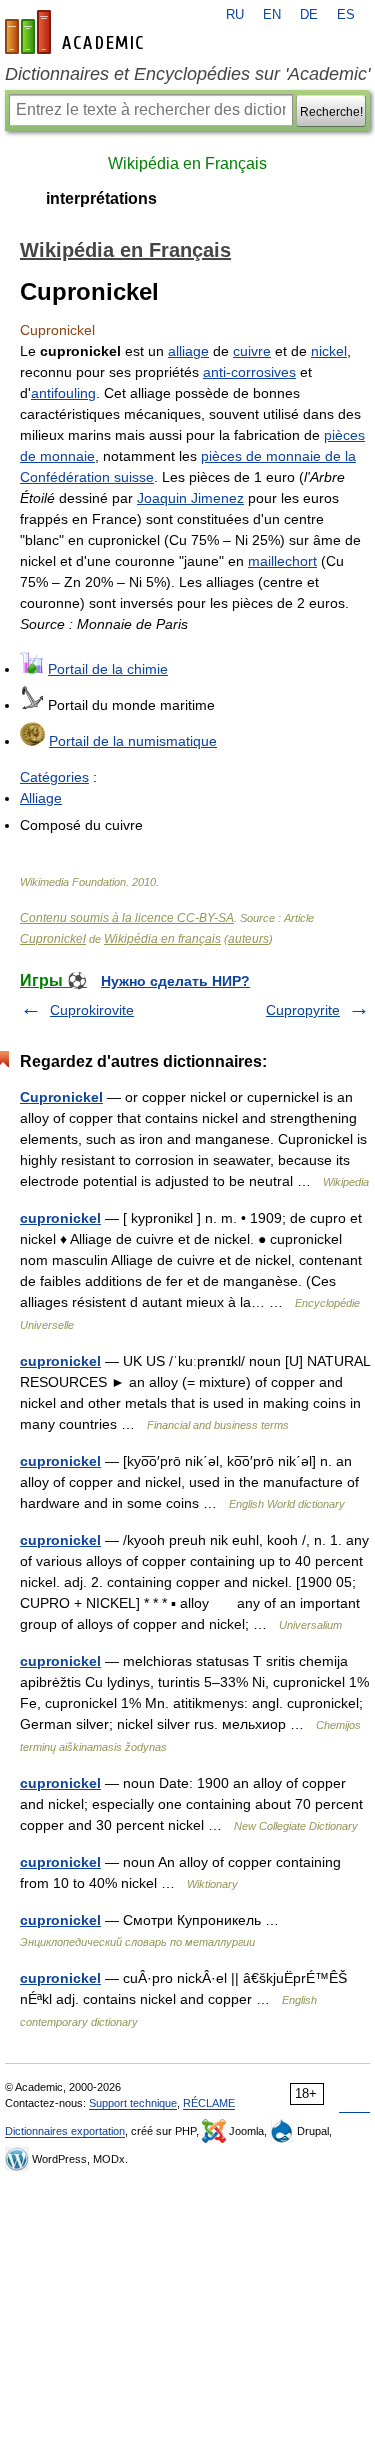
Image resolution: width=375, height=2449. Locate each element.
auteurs (248, 939)
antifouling (63, 393)
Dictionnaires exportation (65, 2131)
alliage (188, 351)
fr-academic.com (77, 32)
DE (309, 15)
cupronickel (60, 1218)
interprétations (101, 198)
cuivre (252, 351)
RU (235, 15)
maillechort (282, 561)
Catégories (54, 777)
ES (346, 15)
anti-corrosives (249, 372)
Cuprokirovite (92, 1010)
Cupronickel (53, 939)
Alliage (41, 798)
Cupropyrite (303, 1010)
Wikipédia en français (162, 939)
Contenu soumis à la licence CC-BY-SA (127, 918)
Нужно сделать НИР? (175, 981)
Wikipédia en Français (187, 163)
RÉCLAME (209, 2103)
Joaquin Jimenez (190, 498)
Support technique (133, 2103)
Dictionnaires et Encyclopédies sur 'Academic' (187, 74)
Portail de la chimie (108, 669)
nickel (329, 351)
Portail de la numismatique (133, 741)
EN (272, 15)
